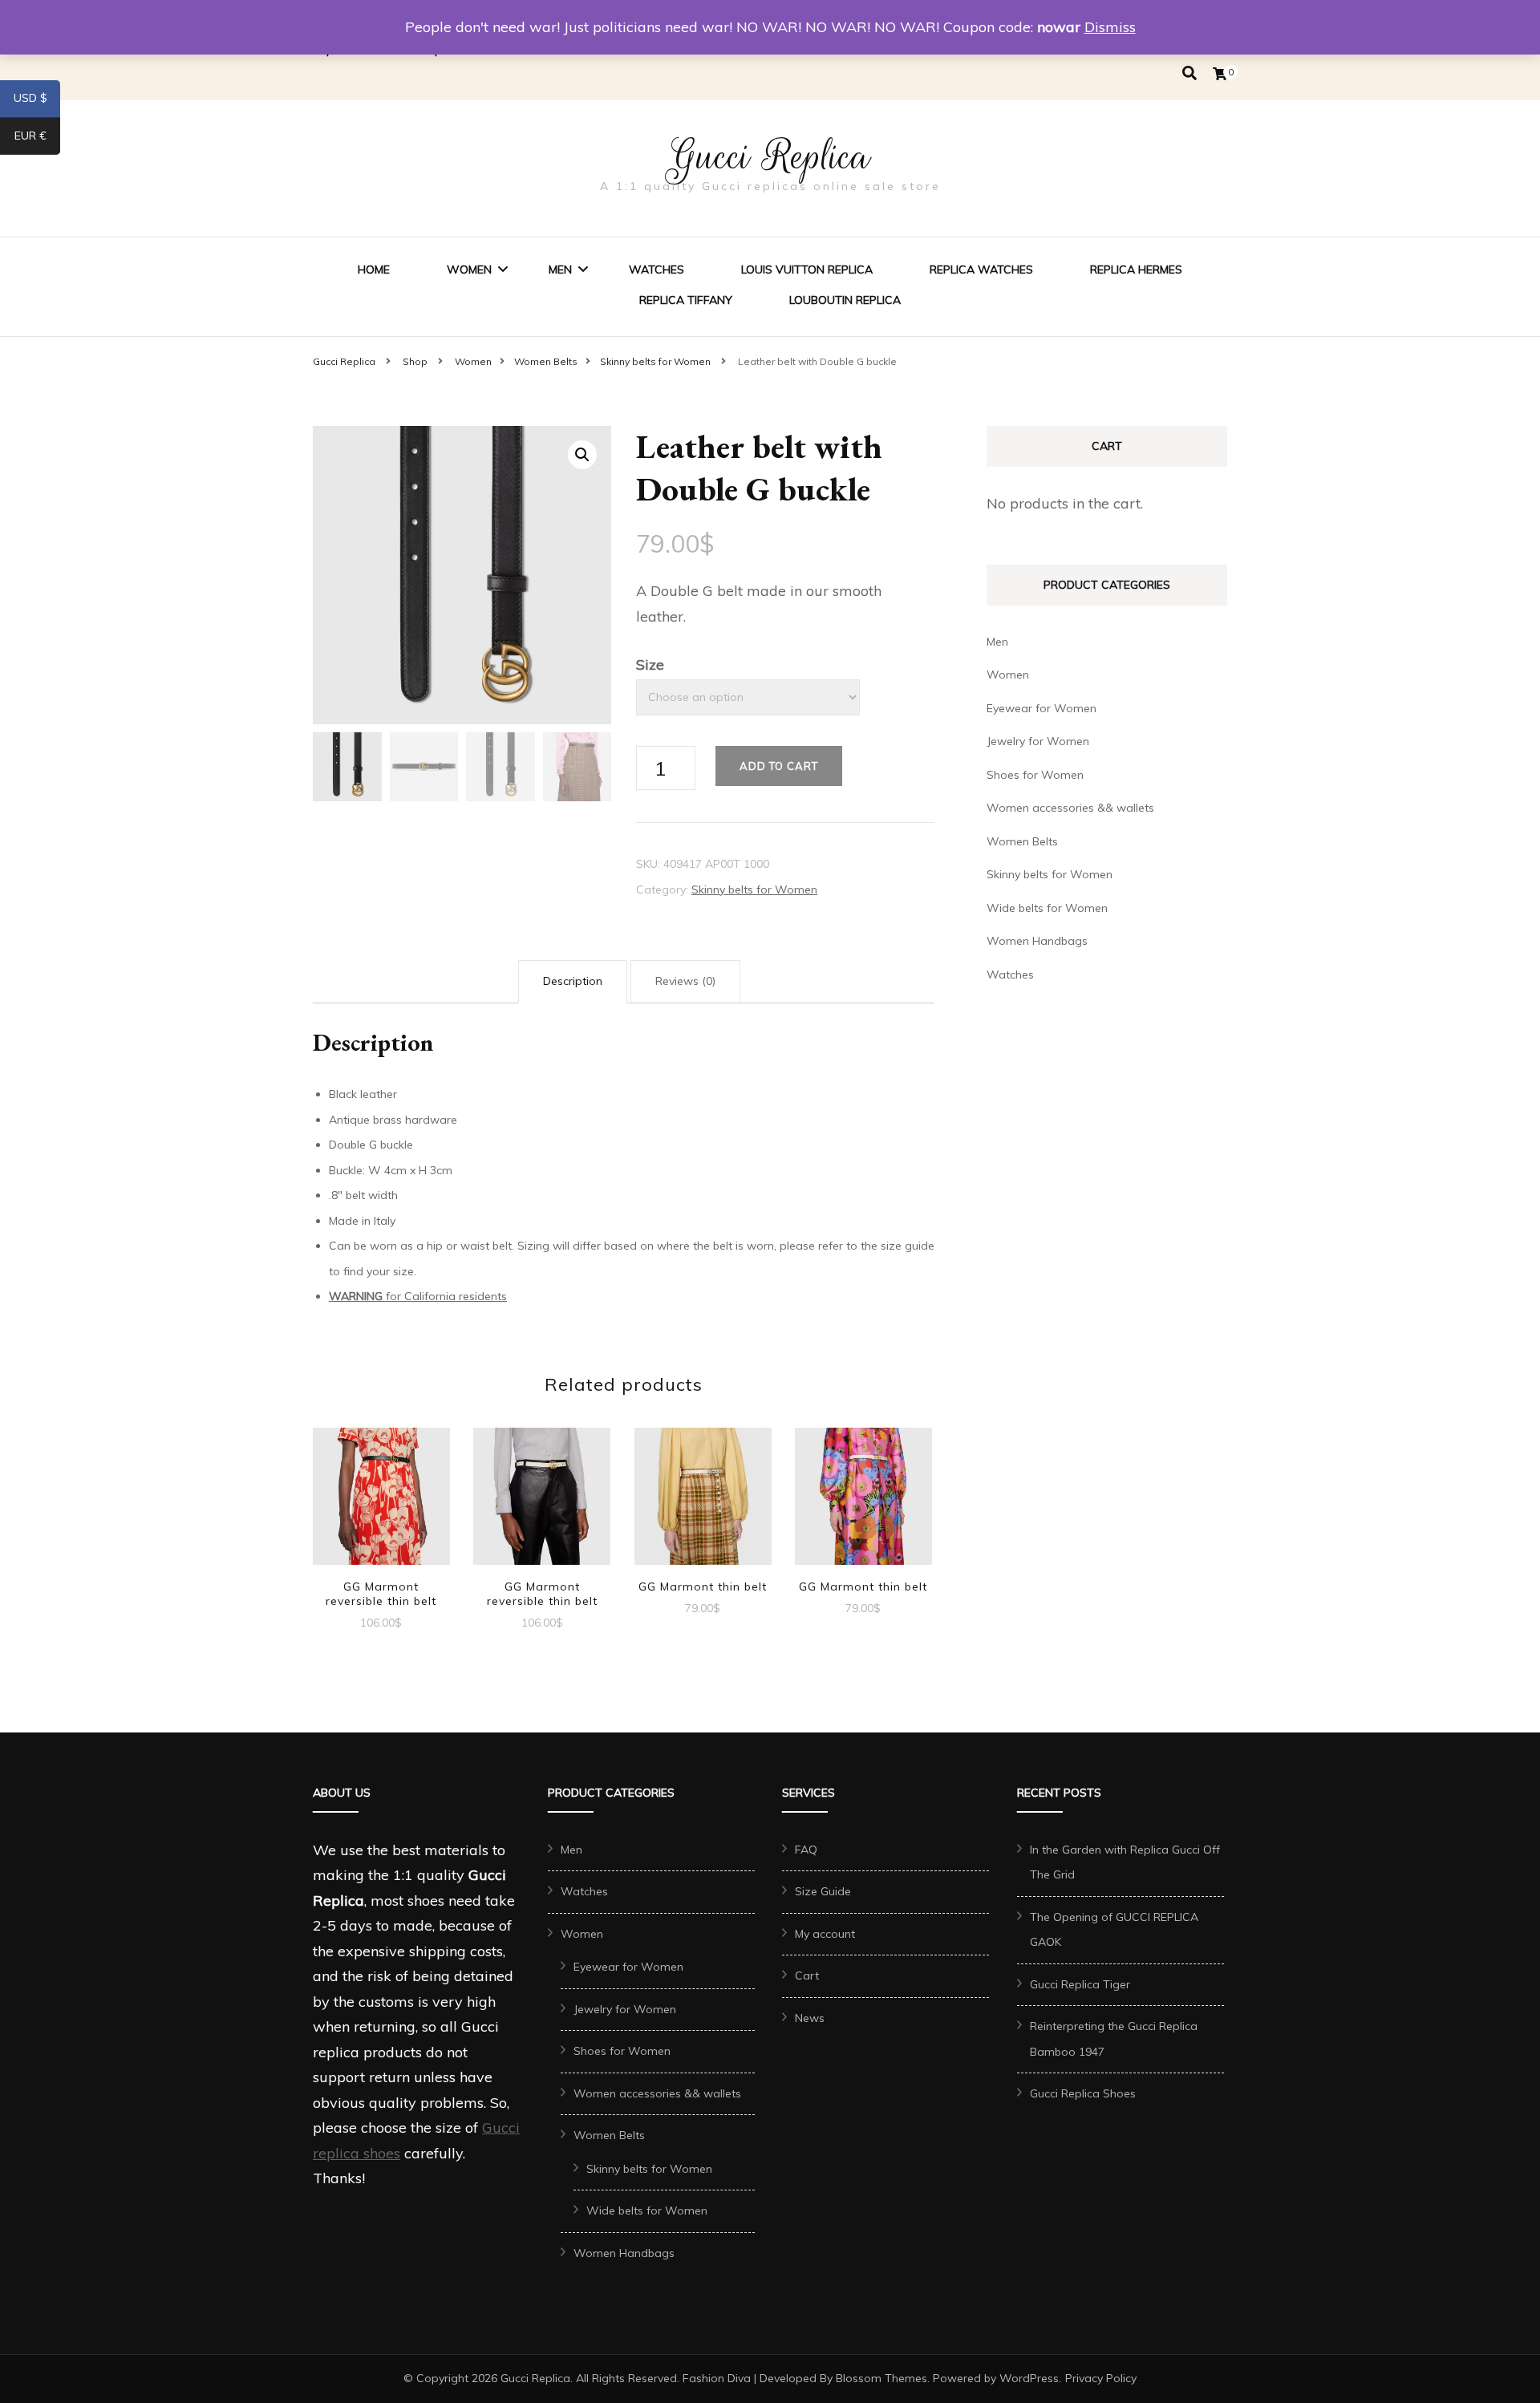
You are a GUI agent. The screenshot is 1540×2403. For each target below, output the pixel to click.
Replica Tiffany (686, 300)
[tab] (573, 982)
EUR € (37, 139)
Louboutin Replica (845, 300)
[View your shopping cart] (1220, 74)
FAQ (806, 1850)
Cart (807, 1975)
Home (374, 269)
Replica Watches (981, 269)
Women (469, 269)
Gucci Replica (770, 156)
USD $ (37, 101)
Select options (381, 1498)
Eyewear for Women (1042, 708)
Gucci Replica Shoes (1083, 2093)
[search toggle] (1189, 73)
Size (650, 665)
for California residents (418, 1296)
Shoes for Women (1035, 775)
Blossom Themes (881, 2378)
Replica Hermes (1136, 269)
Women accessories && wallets (1070, 808)
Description (573, 981)
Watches (657, 269)
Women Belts (1022, 841)
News (810, 2018)
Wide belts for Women (1047, 908)
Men (560, 269)
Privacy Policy (1101, 2378)
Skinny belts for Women (754, 889)
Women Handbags (1037, 941)
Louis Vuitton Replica (807, 269)
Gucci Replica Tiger (1080, 1984)
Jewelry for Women (1038, 741)
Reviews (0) (685, 981)
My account (825, 1934)
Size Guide (823, 1891)
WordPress (1029, 2378)
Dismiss (1110, 27)
